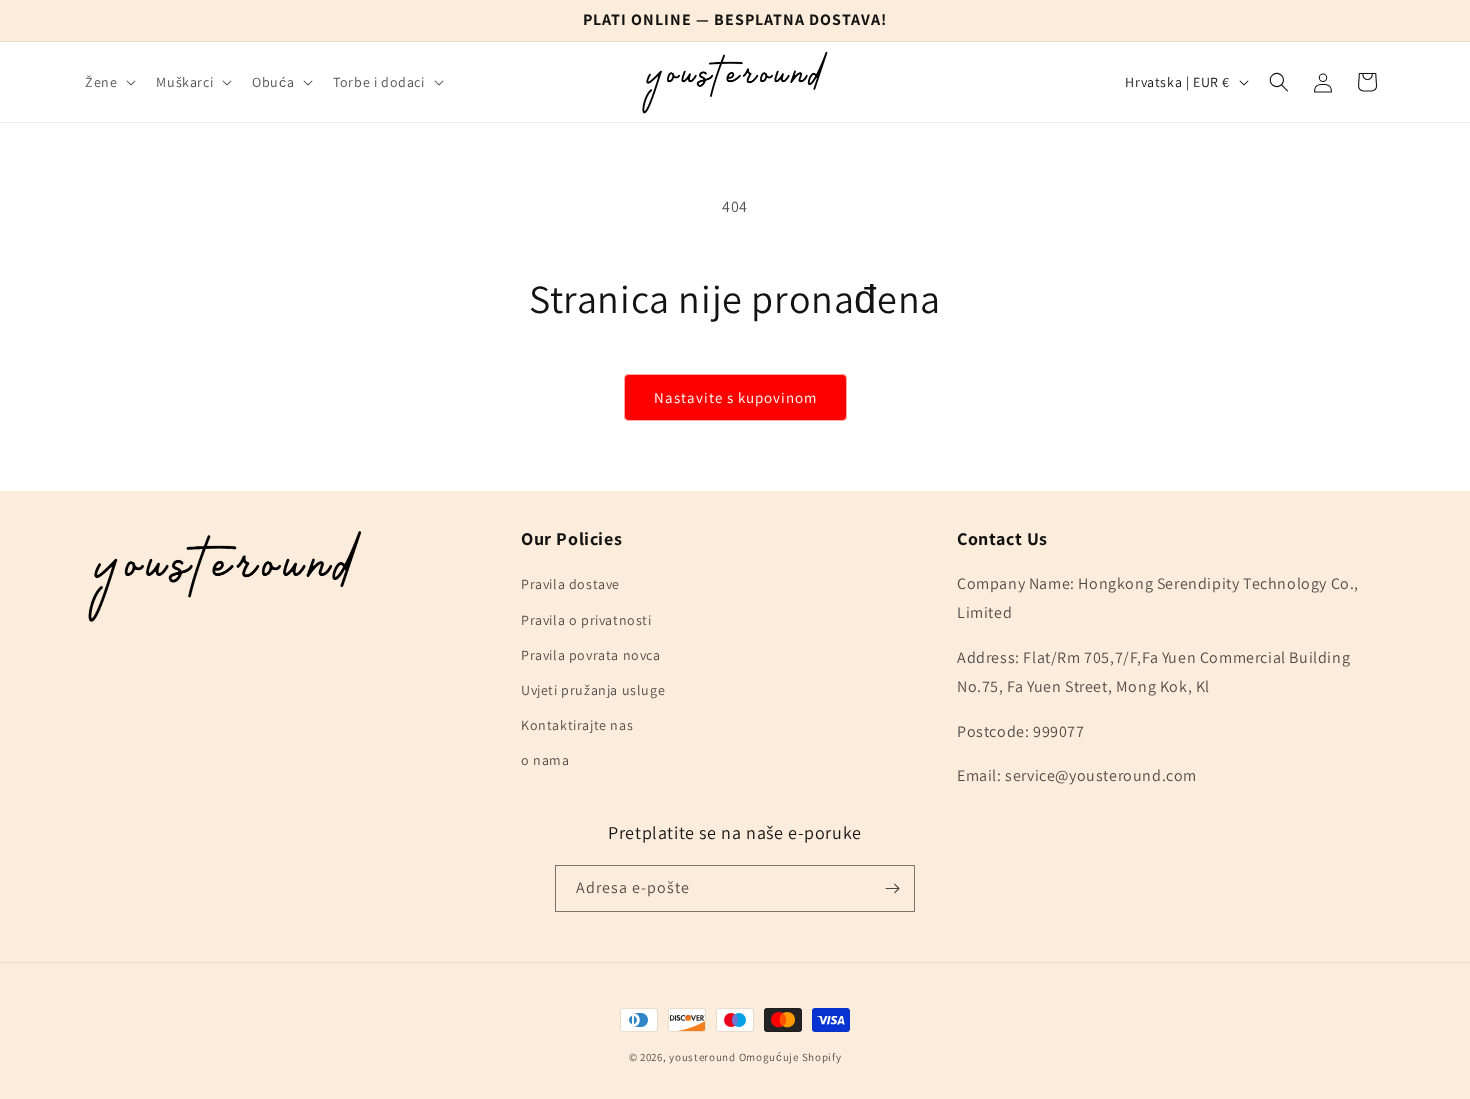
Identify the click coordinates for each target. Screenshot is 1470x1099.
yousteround (702, 1057)
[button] (108, 82)
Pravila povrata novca (591, 655)
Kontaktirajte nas (577, 725)
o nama (545, 760)
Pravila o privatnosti (586, 620)
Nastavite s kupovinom (735, 397)
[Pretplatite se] (892, 888)
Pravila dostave (570, 584)
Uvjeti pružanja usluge (593, 690)
